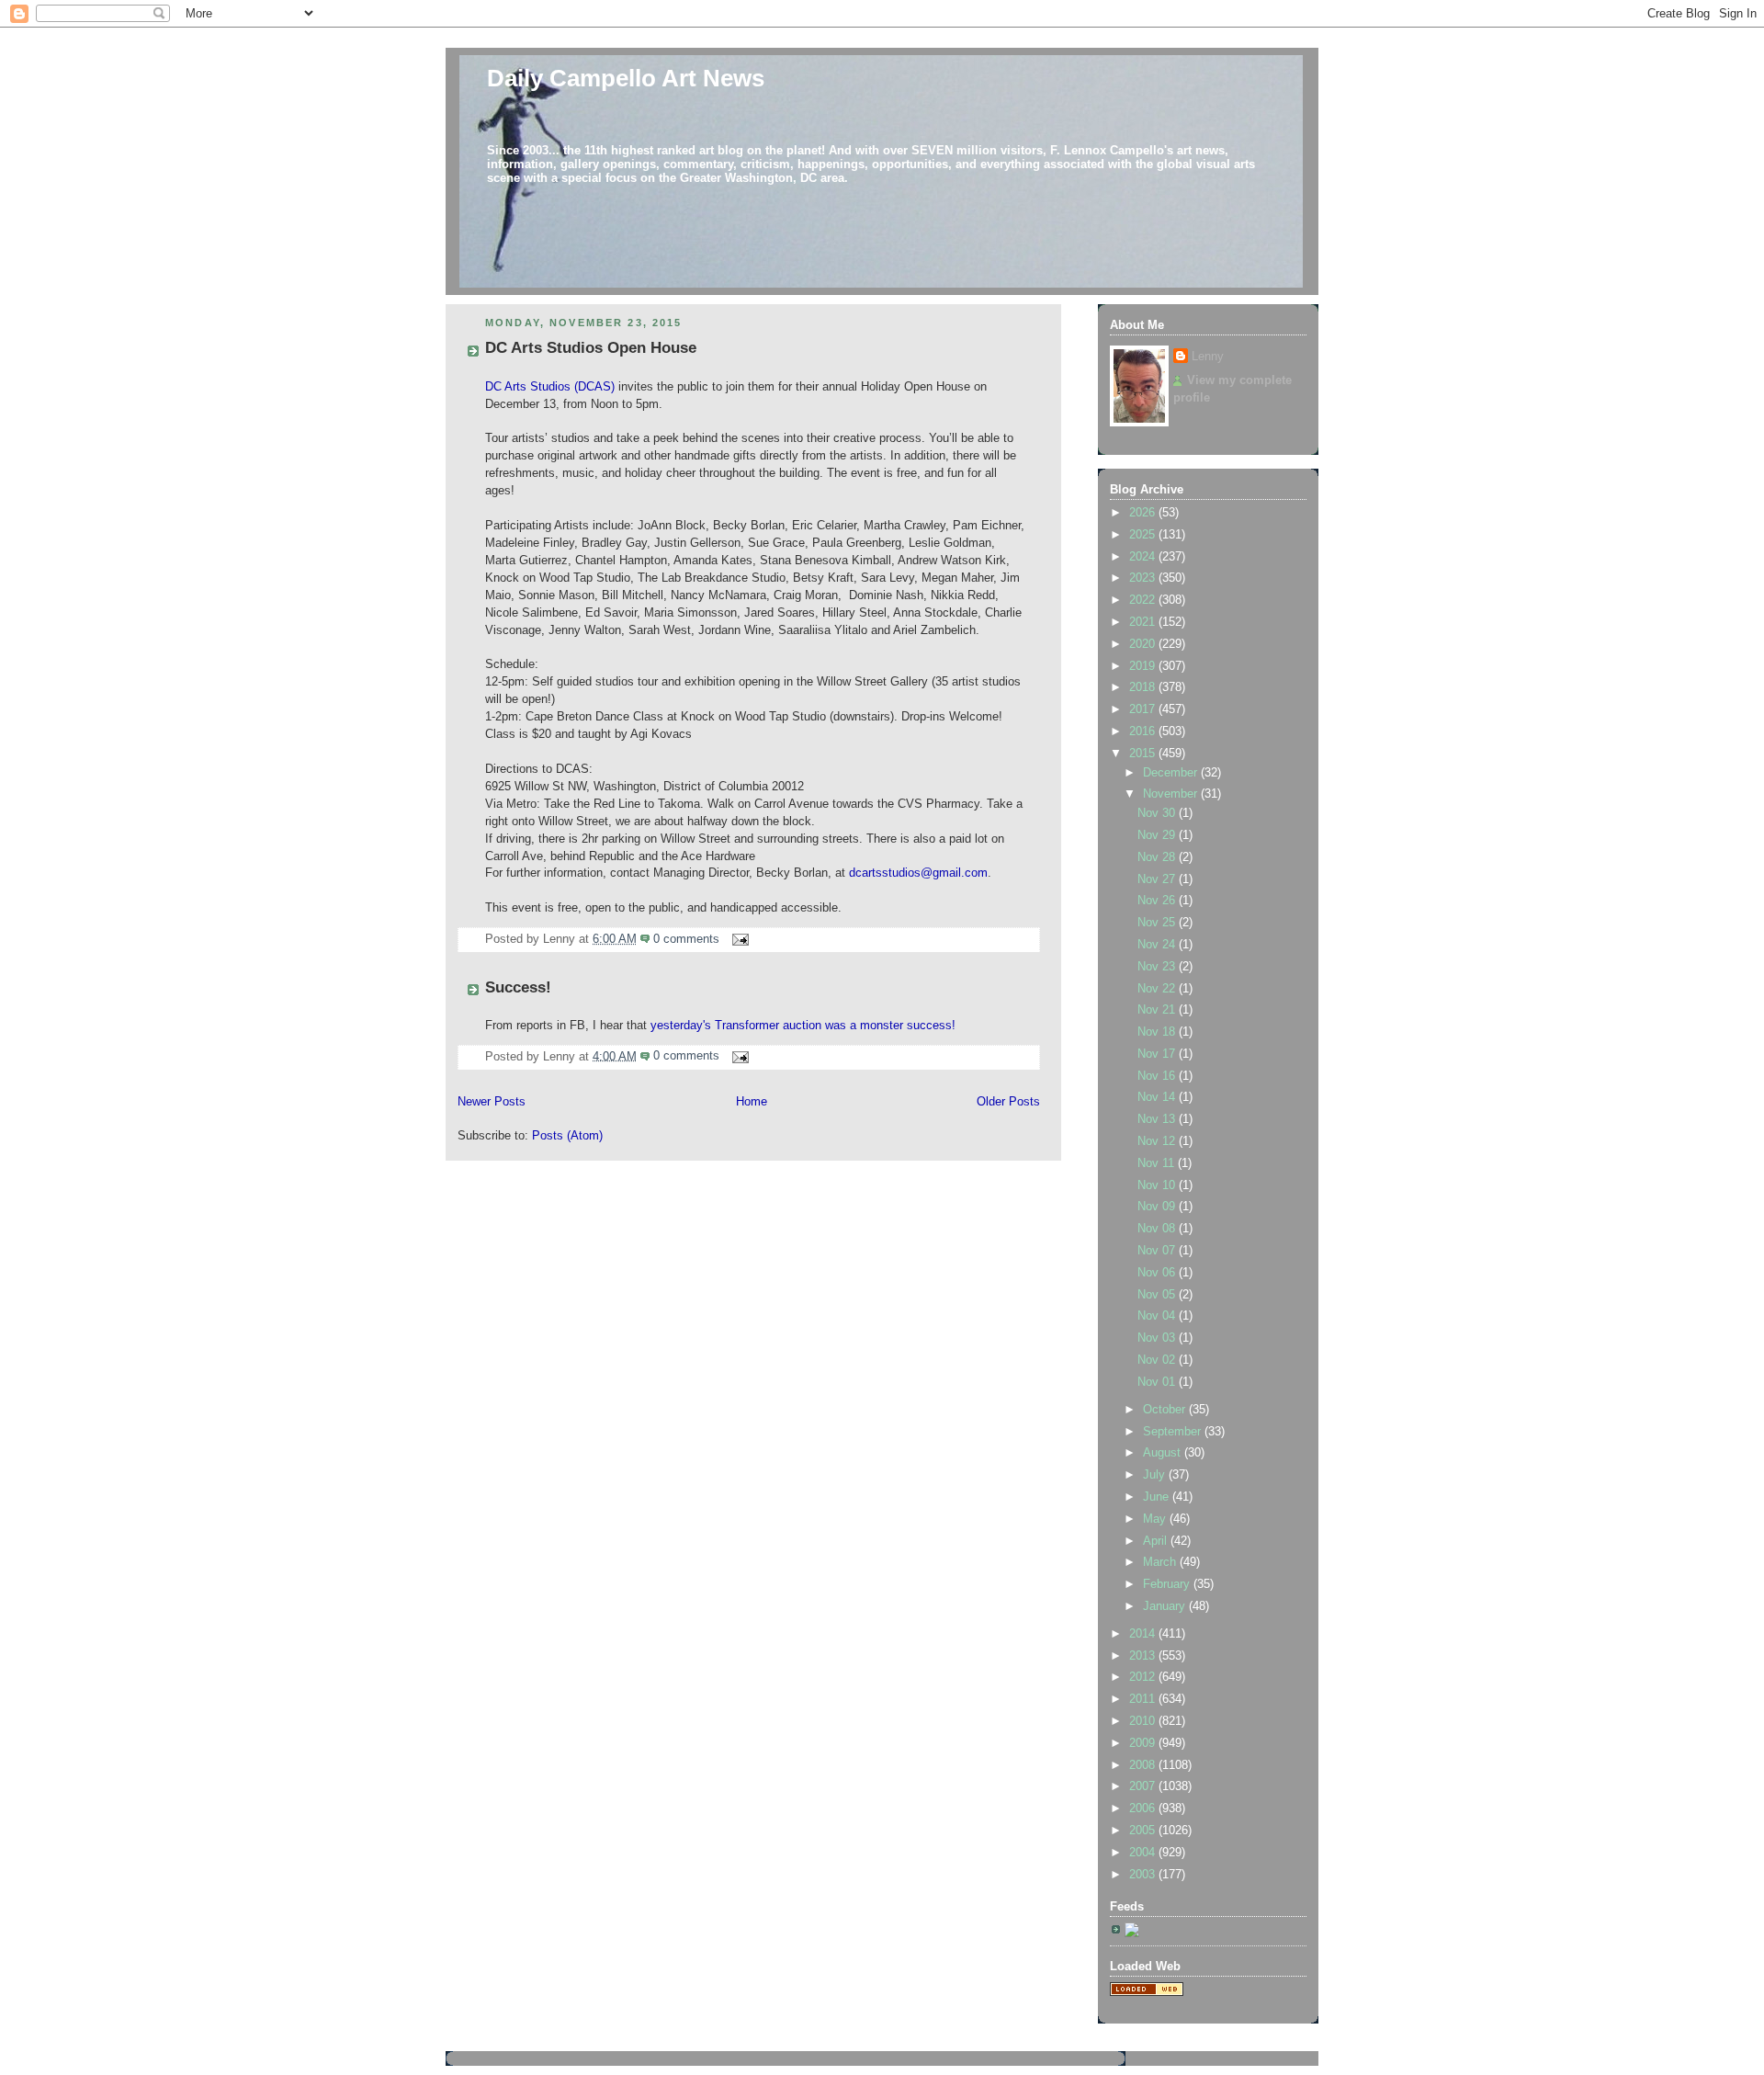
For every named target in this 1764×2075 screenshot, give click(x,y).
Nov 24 (1158, 945)
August (1164, 1453)
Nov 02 (1158, 1360)
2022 (1144, 600)
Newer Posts (492, 1102)
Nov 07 (1158, 1251)
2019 (1144, 666)
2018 (1144, 687)
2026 (1144, 513)
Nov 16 (1158, 1076)
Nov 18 (1158, 1032)
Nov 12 (1158, 1141)
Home (752, 1102)
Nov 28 (1158, 857)
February (1168, 1584)
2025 (1144, 535)
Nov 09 (1158, 1207)
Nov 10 (1158, 1185)
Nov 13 (1158, 1119)
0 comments (686, 939)
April (1157, 1541)
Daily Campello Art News (626, 78)
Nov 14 (1158, 1097)
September (1174, 1432)
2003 (1144, 1875)
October (1166, 1410)
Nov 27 (1158, 879)
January (1166, 1606)
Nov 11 (1158, 1163)
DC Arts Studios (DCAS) (550, 387)
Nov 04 (1158, 1316)
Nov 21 (1158, 1010)
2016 (1144, 731)
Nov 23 (1158, 967)
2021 (1144, 622)
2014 (1144, 1634)
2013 (1144, 1656)
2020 (1144, 644)
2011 (1144, 1699)
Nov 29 (1158, 835)
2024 (1144, 557)
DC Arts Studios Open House (591, 348)
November (1172, 794)
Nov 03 (1158, 1338)
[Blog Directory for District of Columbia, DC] (1147, 1992)
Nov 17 (1158, 1054)
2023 (1144, 578)
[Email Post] (738, 939)
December (1172, 773)
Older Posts (1008, 1102)
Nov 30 (1158, 813)
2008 (1144, 1765)
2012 (1144, 1677)
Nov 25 (1158, 923)
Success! (518, 987)
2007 (1144, 1786)
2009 (1144, 1743)
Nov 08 (1158, 1229)
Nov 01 (1158, 1382)
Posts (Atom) (567, 1136)
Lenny (1208, 357)
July (1156, 1475)
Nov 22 (1158, 989)
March (1161, 1562)
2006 (1144, 1809)
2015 (1144, 754)
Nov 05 (1158, 1295)
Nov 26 (1158, 901)
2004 (1144, 1853)
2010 (1144, 1721)
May (1156, 1519)
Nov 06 (1158, 1273)
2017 (1144, 709)
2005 (1144, 1831)
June (1158, 1497)
